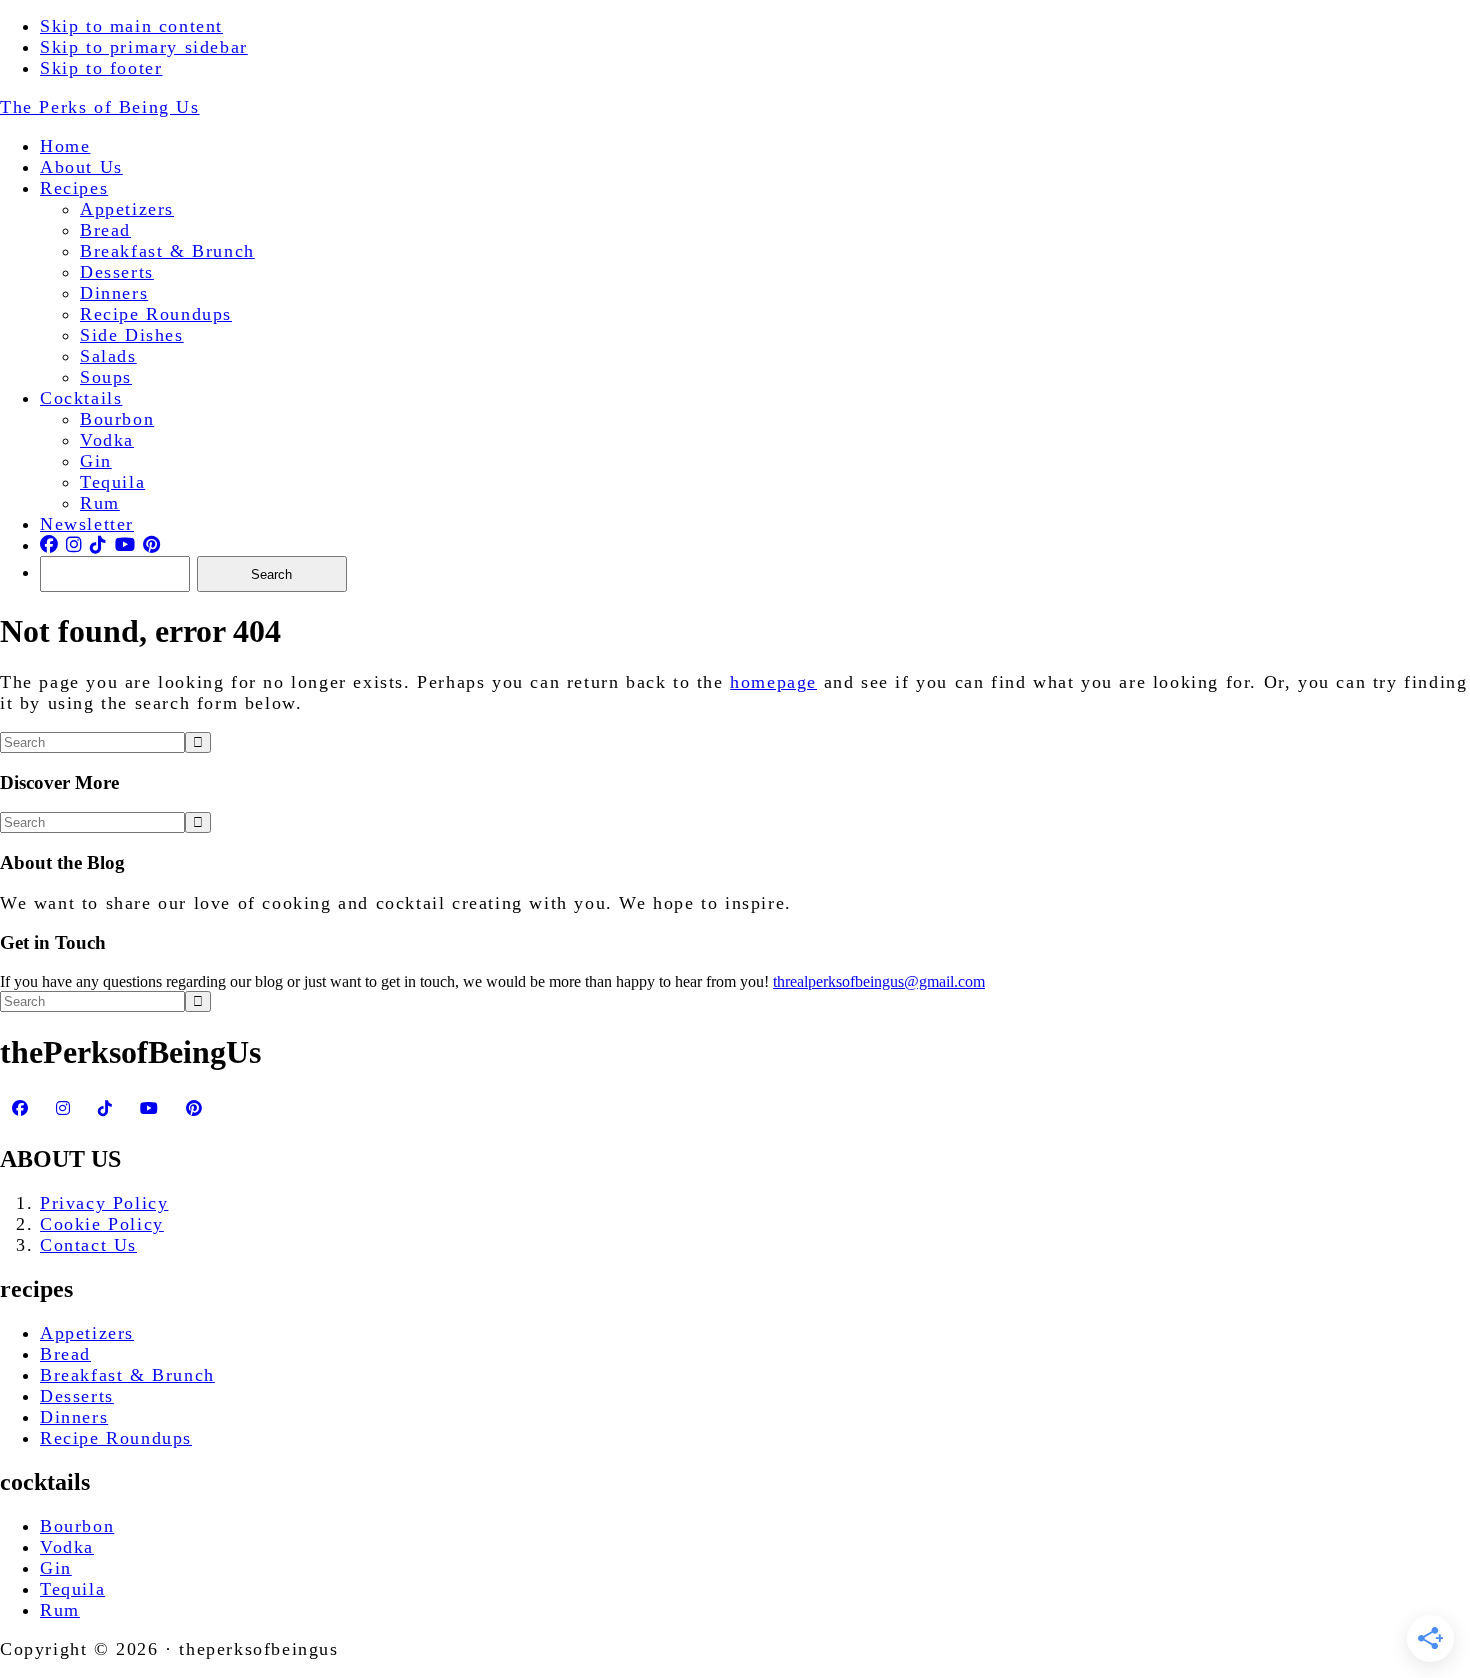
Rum (60, 1610)
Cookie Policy (102, 1224)
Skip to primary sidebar (144, 47)
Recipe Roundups (116, 1438)
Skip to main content (131, 26)
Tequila (72, 1589)
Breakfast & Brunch (127, 1375)
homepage (773, 682)
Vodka (67, 1547)
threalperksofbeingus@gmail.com (879, 981)
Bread (65, 1354)
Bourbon (77, 1526)
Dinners (74, 1417)
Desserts (77, 1396)
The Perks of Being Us (100, 107)
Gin (56, 1568)
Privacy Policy (104, 1203)
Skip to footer (101, 68)
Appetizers (87, 1333)
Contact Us (88, 1245)
